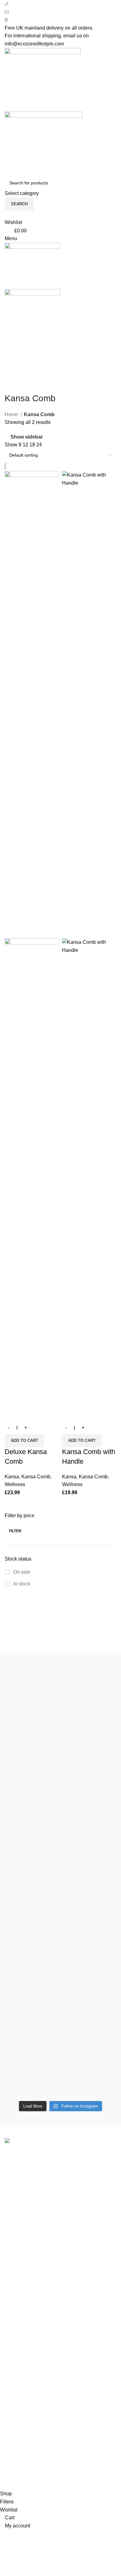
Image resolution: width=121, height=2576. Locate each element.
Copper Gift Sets (23, 2288)
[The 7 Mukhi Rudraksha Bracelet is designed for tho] (60, 1878)
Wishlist (13, 2405)
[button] (25, 1441)
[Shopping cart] (7, 339)
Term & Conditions (25, 2364)
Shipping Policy (22, 2353)
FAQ (10, 2417)
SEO (40, 2472)
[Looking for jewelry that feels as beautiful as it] (60, 2036)
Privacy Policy (20, 2329)
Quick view (12, 1413)
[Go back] (12, 384)
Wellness (15, 1484)
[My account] (7, 214)
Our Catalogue (21, 2440)
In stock (21, 1584)
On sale (21, 1572)
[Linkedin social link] (64, 373)
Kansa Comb (36, 1477)
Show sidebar (27, 437)
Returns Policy (21, 2341)
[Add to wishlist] (29, 1413)
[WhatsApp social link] (71, 373)
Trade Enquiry (20, 2429)
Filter (15, 1531)
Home (12, 414)
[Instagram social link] (57, 373)
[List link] (60, 2207)
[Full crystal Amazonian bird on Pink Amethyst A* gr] (60, 1961)
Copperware (18, 2265)
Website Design (69, 2472)
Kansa (12, 1477)
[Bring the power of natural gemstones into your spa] (60, 1732)
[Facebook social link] (50, 373)
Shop (11, 2394)
